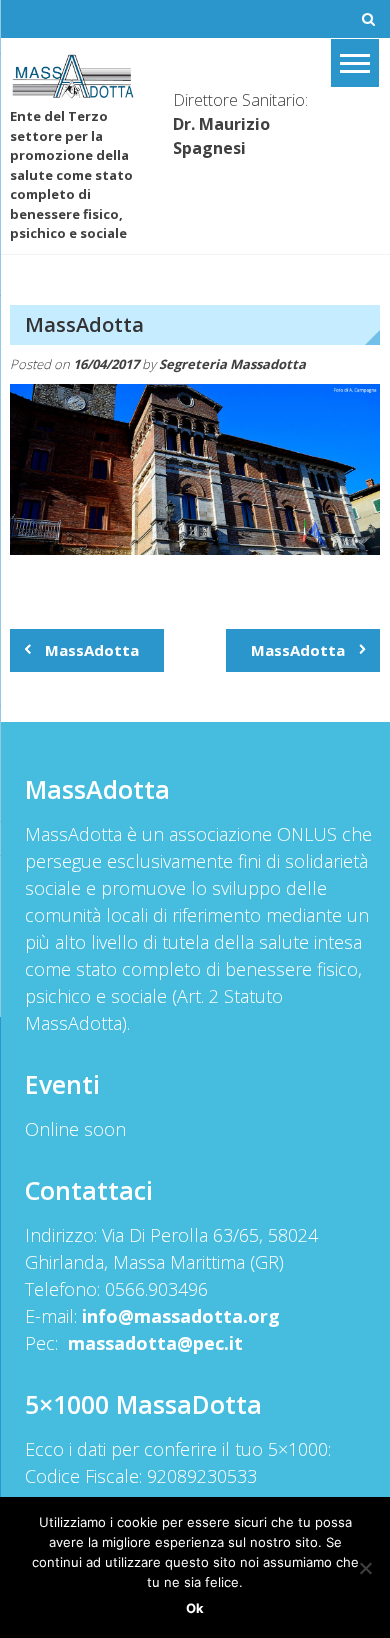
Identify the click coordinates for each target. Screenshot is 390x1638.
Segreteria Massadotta (232, 364)
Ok (195, 1608)
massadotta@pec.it (155, 1343)
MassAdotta (92, 650)
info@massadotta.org (181, 1316)
